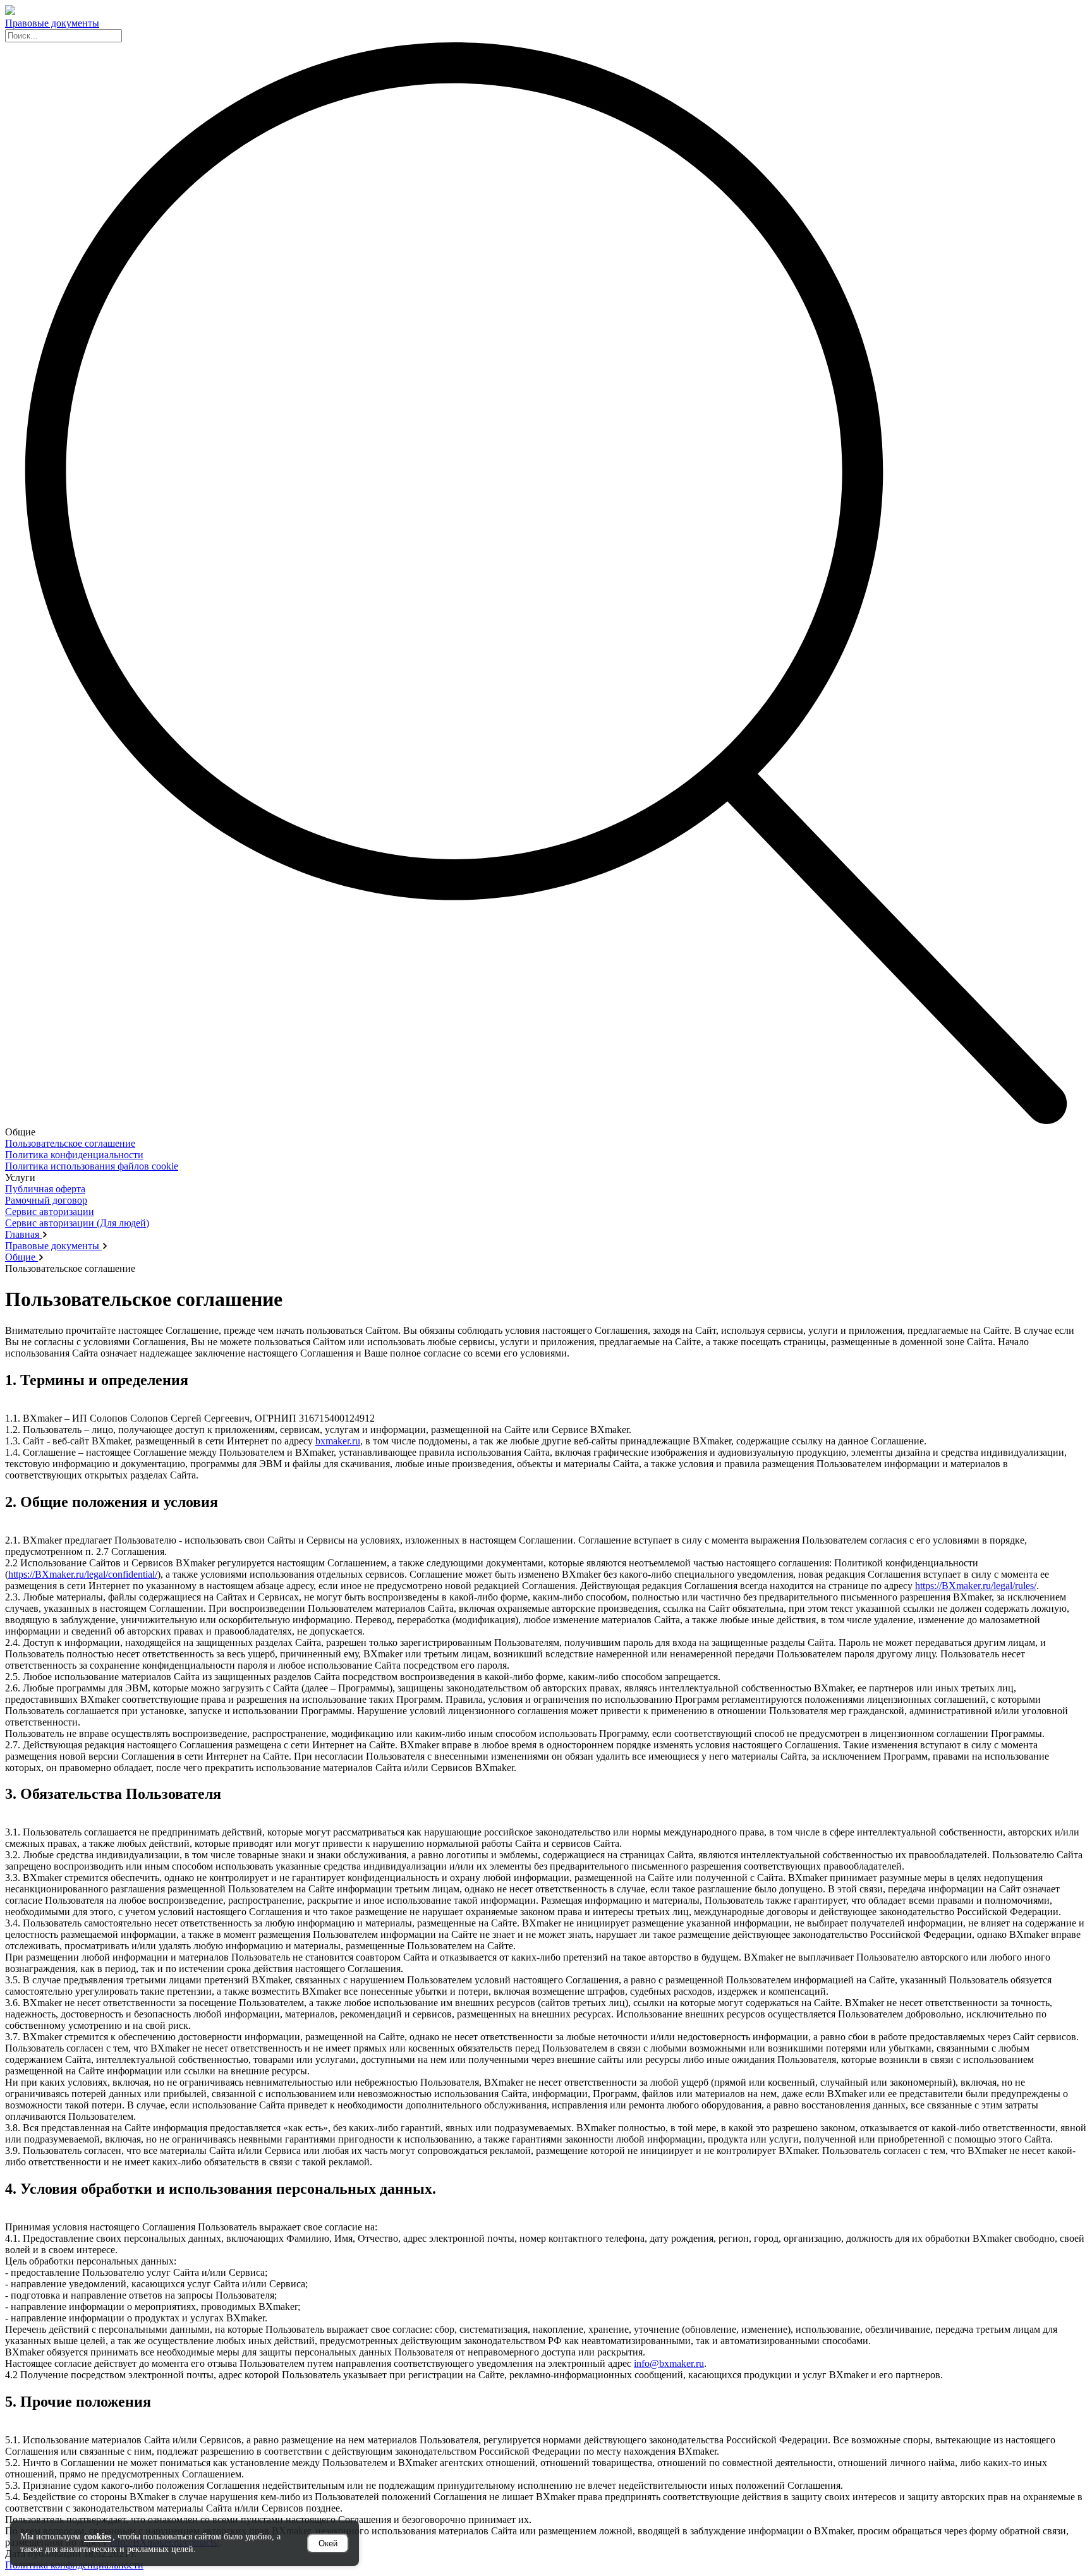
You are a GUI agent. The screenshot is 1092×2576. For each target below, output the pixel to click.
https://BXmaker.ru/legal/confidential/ (83, 1574)
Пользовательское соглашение (70, 1143)
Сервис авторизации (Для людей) (77, 1223)
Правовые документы (52, 23)
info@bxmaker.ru (669, 2363)
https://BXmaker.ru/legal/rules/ (976, 1586)
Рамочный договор (46, 1200)
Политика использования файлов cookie (92, 1166)
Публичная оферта (45, 1189)
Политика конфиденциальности (74, 1155)
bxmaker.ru (338, 1441)
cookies (98, 2537)
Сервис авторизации (50, 1212)
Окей (328, 2543)
